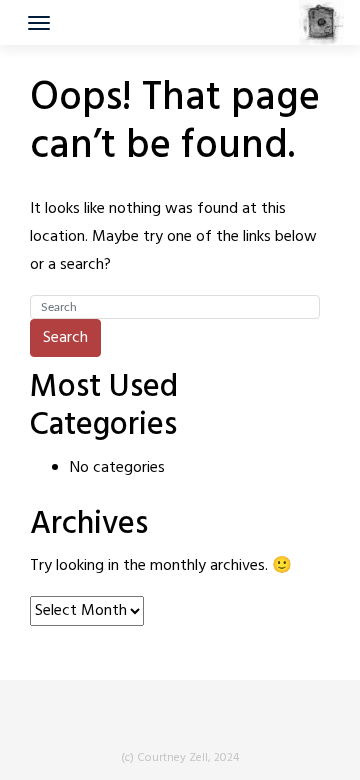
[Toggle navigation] (39, 23)
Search (65, 338)
